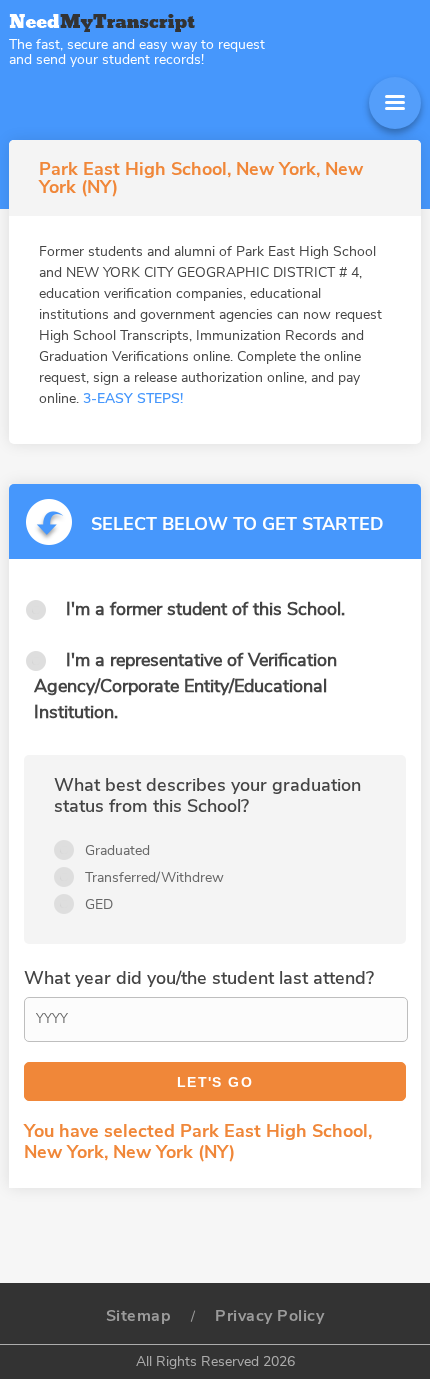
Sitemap (139, 1316)
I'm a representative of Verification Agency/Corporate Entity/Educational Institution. (185, 686)
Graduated (117, 850)
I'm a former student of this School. (205, 609)
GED (99, 904)
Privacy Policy (269, 1316)
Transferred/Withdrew (154, 877)
